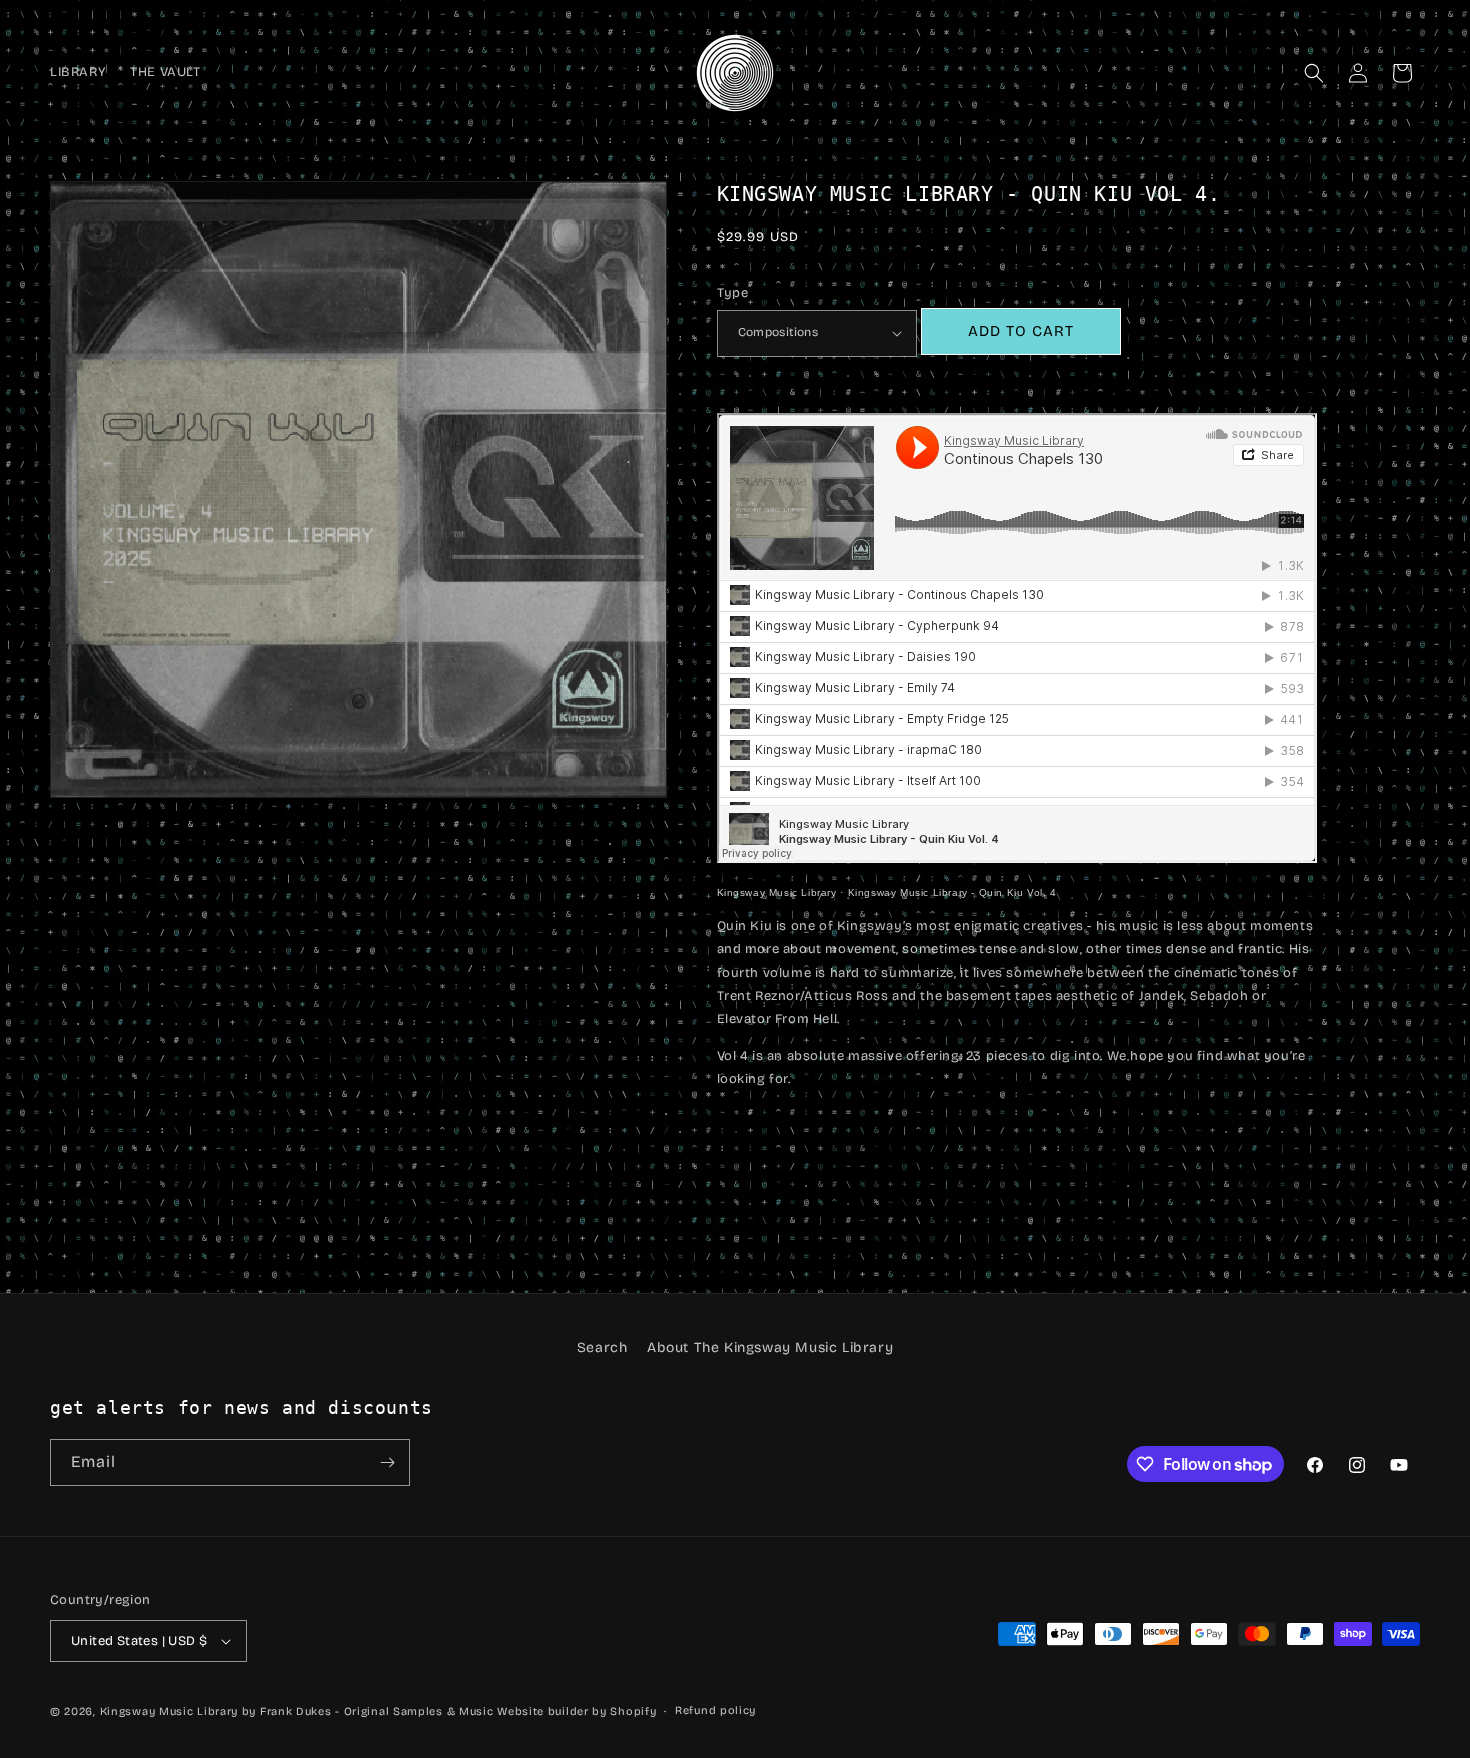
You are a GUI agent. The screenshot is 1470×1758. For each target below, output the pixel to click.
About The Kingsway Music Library (770, 1347)
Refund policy (715, 1710)
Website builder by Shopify (576, 1711)
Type (733, 293)
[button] (1314, 73)
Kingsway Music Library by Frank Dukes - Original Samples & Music (297, 1711)
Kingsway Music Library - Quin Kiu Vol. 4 (952, 892)
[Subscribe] (387, 1462)
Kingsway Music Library (777, 892)
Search (602, 1347)
